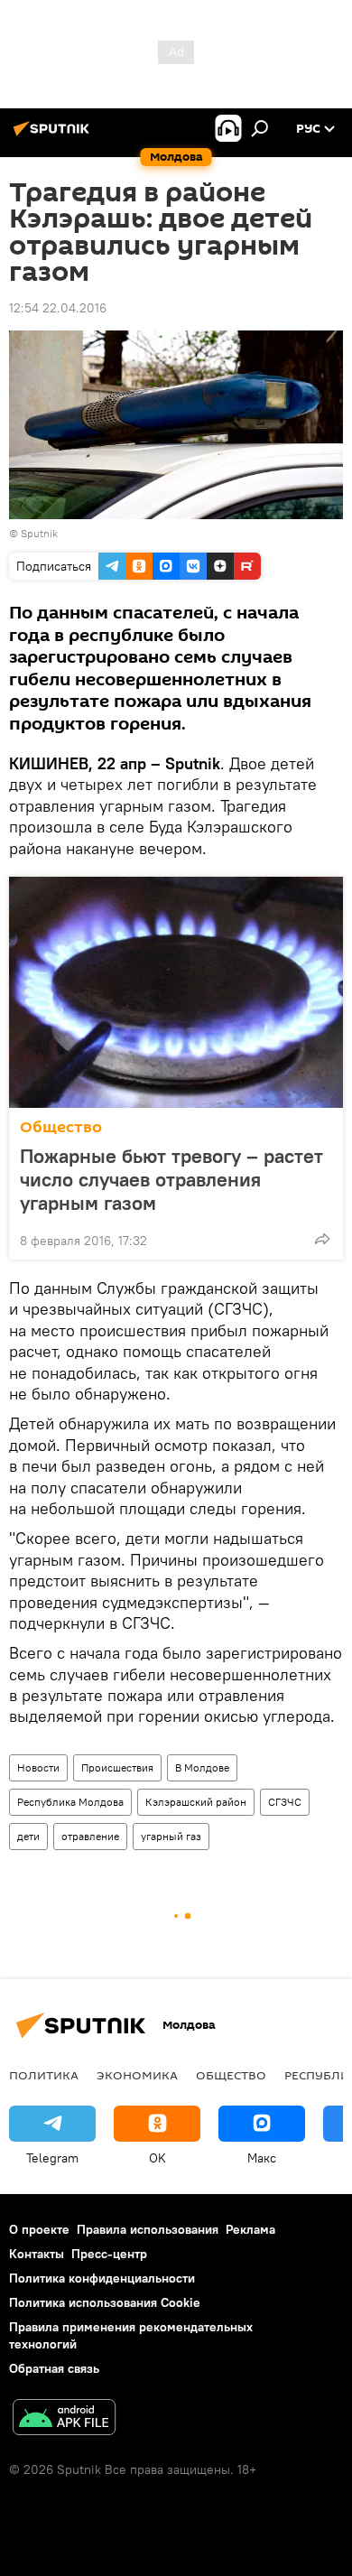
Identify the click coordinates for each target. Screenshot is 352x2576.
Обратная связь (54, 2368)
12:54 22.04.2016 (58, 308)
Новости (38, 1767)
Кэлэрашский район (196, 1802)
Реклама (250, 2229)
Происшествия (117, 1767)
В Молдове (202, 1767)
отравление (90, 1836)
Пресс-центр (109, 2254)
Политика (44, 2075)
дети (28, 1836)
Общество (61, 1127)
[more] (322, 1239)
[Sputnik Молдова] (54, 135)
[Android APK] (64, 2419)
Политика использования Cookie (105, 2302)
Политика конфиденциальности (102, 2278)
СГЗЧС (285, 1802)
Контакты (37, 2254)
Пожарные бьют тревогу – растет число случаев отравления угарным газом (171, 1179)
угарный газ (171, 1836)
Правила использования (148, 2229)
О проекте (39, 2229)
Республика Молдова (70, 1802)
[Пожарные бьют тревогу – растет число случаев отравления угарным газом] (176, 992)
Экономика (137, 2075)
